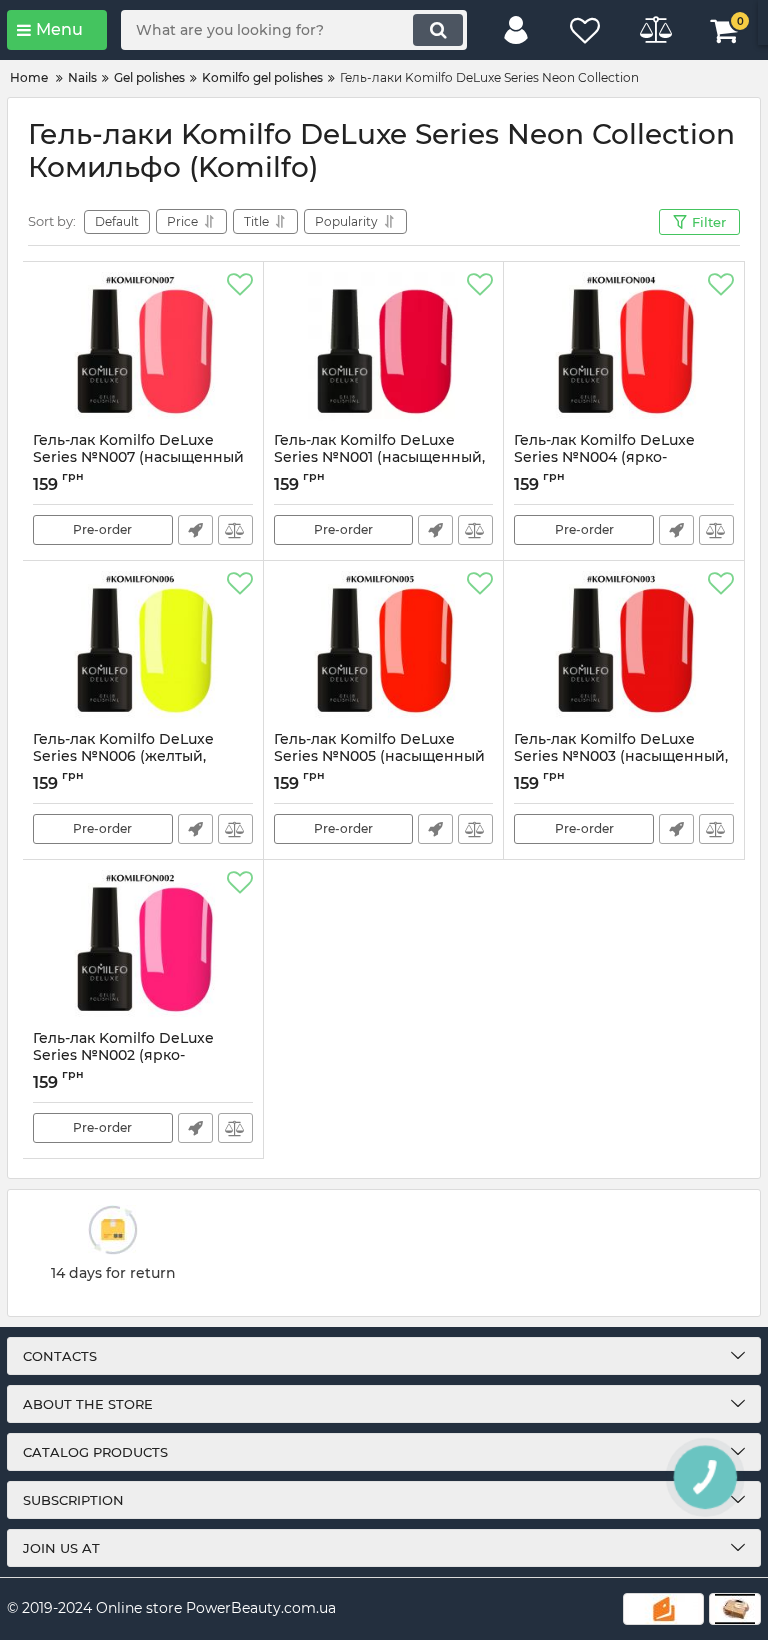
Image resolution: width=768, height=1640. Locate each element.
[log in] (516, 30)
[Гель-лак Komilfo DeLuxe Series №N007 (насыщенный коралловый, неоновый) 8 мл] (143, 347)
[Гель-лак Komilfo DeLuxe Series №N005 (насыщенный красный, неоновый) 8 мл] (384, 646)
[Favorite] (240, 285)
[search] (438, 30)
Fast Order (195, 530)
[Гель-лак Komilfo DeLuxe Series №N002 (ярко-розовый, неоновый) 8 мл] (143, 945)
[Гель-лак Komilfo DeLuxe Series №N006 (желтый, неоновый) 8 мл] (143, 646)
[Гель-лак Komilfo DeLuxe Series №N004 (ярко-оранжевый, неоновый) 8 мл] (624, 347)
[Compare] (235, 530)
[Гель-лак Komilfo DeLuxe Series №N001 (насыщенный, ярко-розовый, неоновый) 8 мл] (384, 347)
